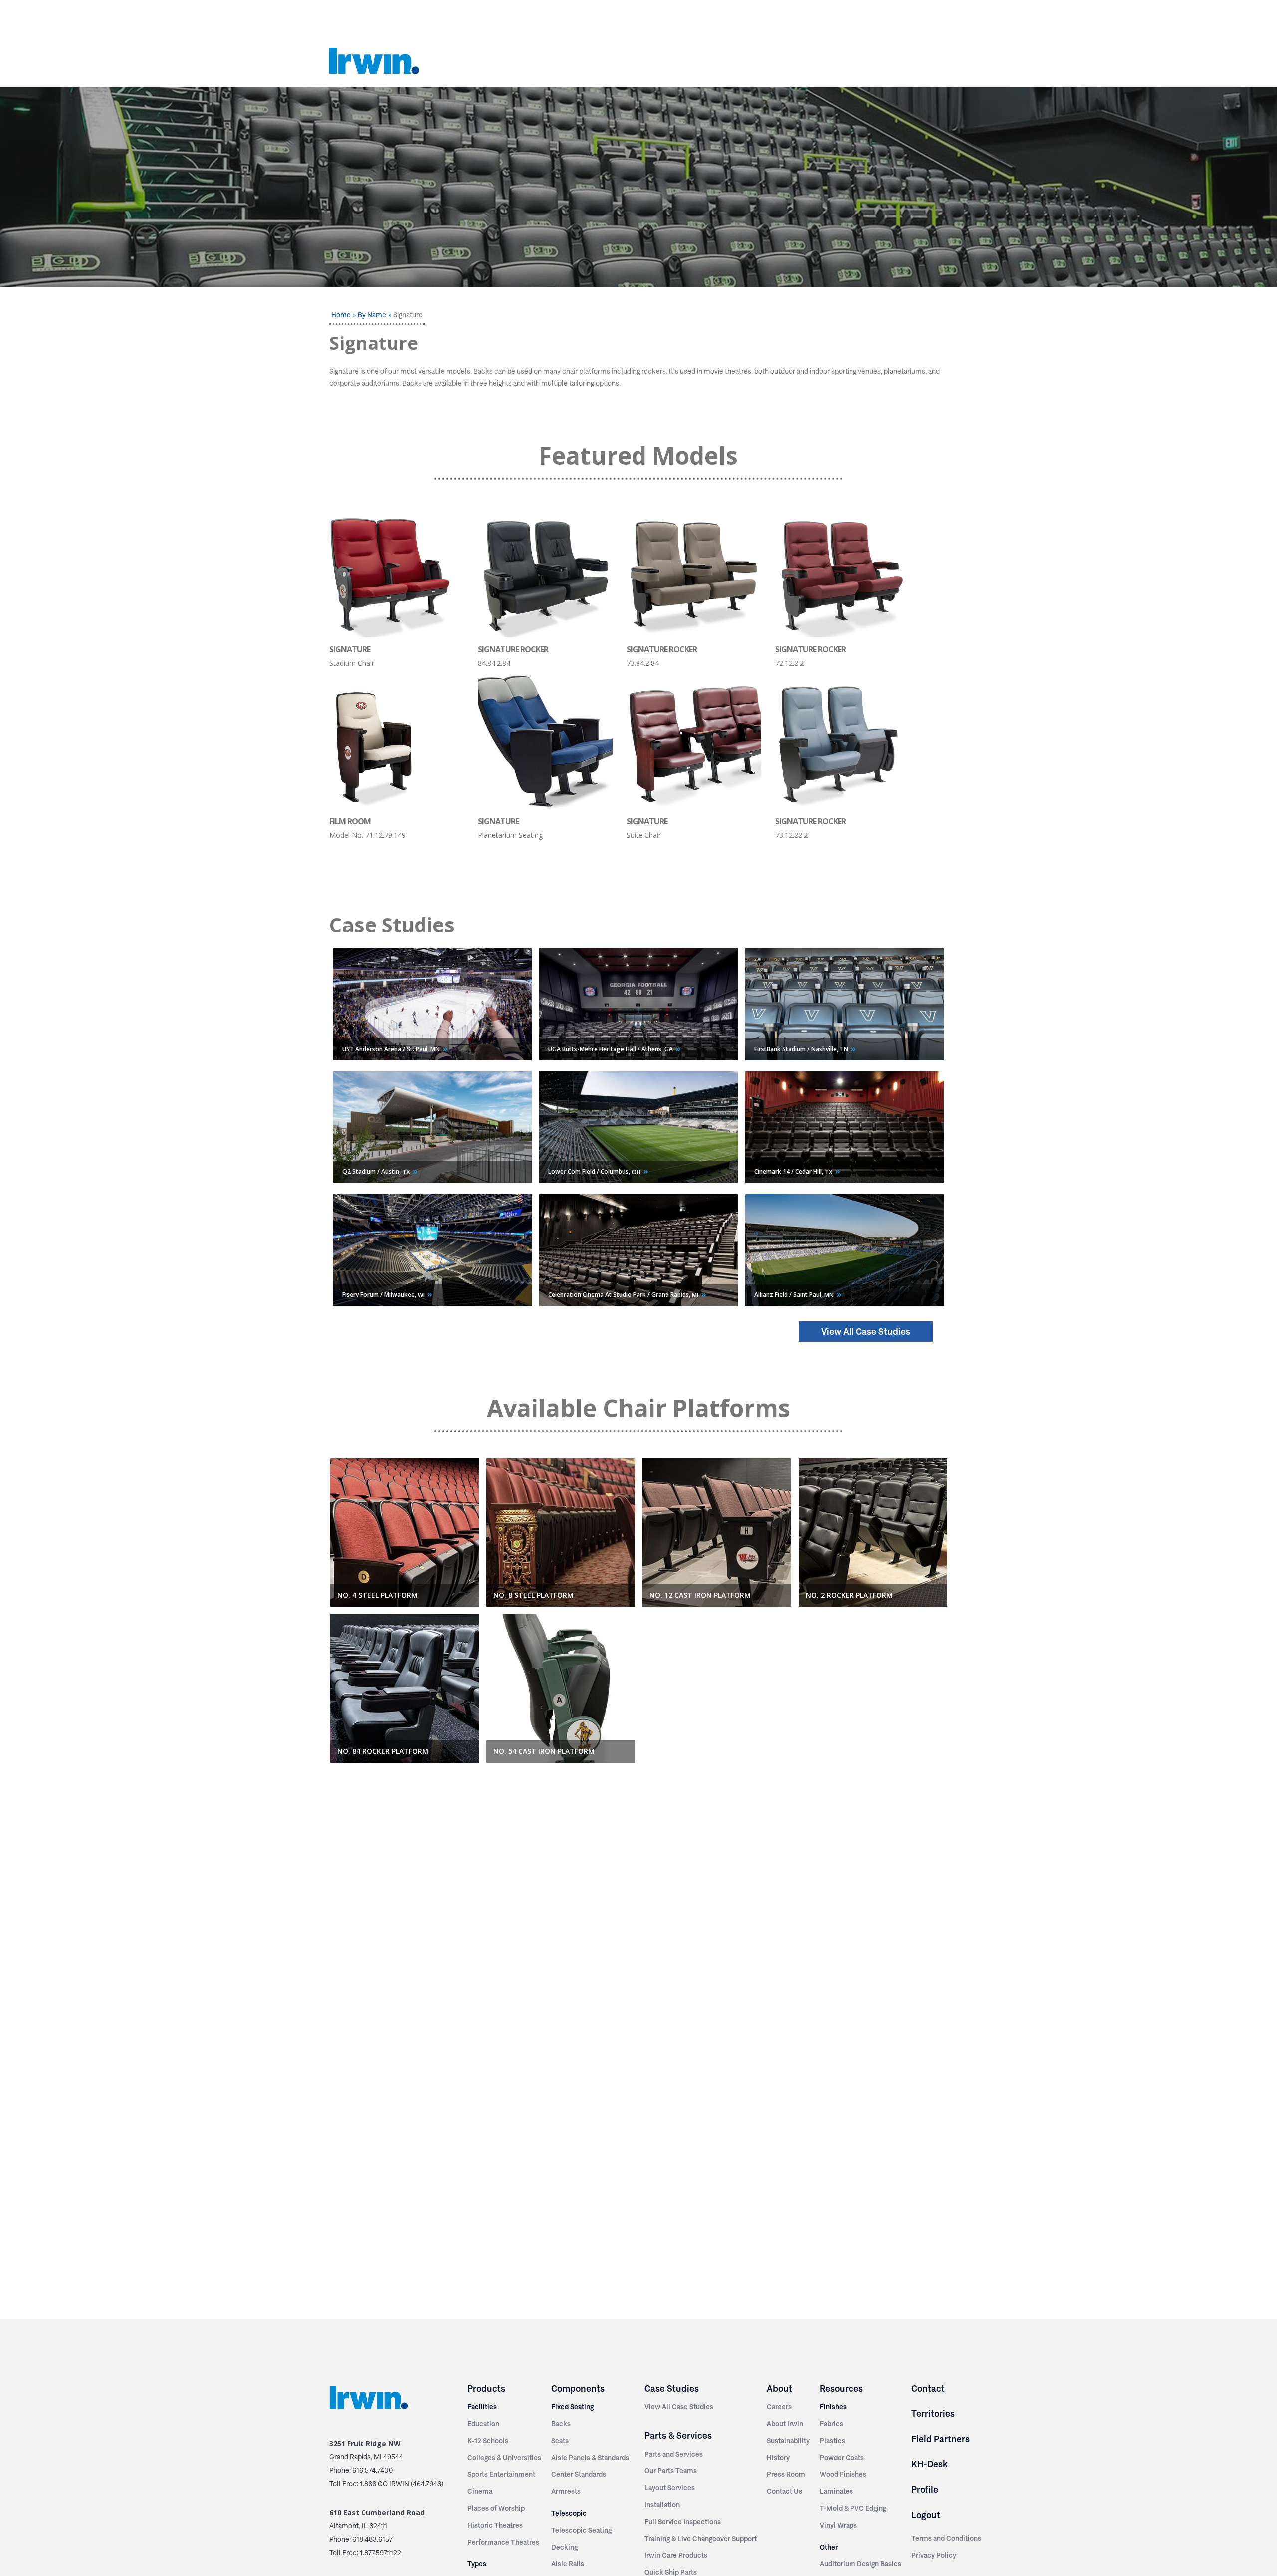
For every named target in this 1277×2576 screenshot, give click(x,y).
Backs (561, 2424)
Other (829, 2547)
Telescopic (569, 2513)
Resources (841, 2389)
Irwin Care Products (676, 2555)
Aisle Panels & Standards (590, 2458)
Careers (779, 2407)
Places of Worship (496, 2508)
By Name (372, 315)
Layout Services (670, 2488)
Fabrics (831, 2424)
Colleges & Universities (504, 2458)
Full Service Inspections (683, 2522)
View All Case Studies (866, 1332)
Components (578, 2389)
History (778, 2458)
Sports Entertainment (501, 2474)
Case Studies (672, 2389)
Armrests (566, 2491)
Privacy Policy (934, 2555)
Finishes (833, 2407)
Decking (564, 2547)
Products (486, 2389)
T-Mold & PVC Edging (853, 2508)
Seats (560, 2441)
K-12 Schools (488, 2441)
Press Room (786, 2474)
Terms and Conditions (946, 2538)
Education (483, 2424)
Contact (928, 2389)
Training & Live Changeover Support (701, 2539)
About (779, 2389)
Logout (926, 2515)
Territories (933, 2414)
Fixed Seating (572, 2407)
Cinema (480, 2491)
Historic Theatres (495, 2525)
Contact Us (784, 2491)
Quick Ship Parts (671, 2572)
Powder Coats (842, 2458)
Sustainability (788, 2441)
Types (477, 2564)
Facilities (482, 2407)
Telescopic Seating (581, 2530)
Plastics (832, 2441)
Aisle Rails (568, 2564)
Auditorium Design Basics (860, 2564)
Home (341, 315)
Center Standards (579, 2474)
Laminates (836, 2491)
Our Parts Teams (671, 2471)
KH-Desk (930, 2464)
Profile (925, 2489)
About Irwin (785, 2424)
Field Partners (941, 2439)
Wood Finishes (843, 2474)
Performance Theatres (503, 2542)
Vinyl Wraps (838, 2525)
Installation (662, 2505)
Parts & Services (678, 2436)
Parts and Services (674, 2454)
